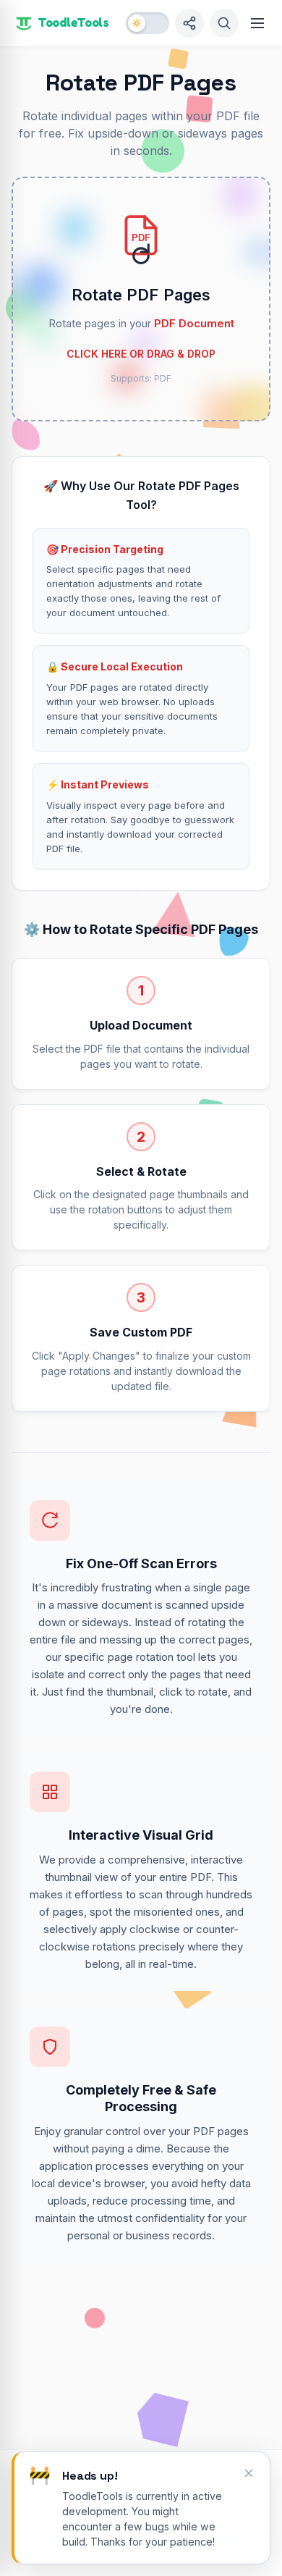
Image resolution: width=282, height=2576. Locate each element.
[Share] (189, 23)
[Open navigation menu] (257, 23)
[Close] (249, 2473)
